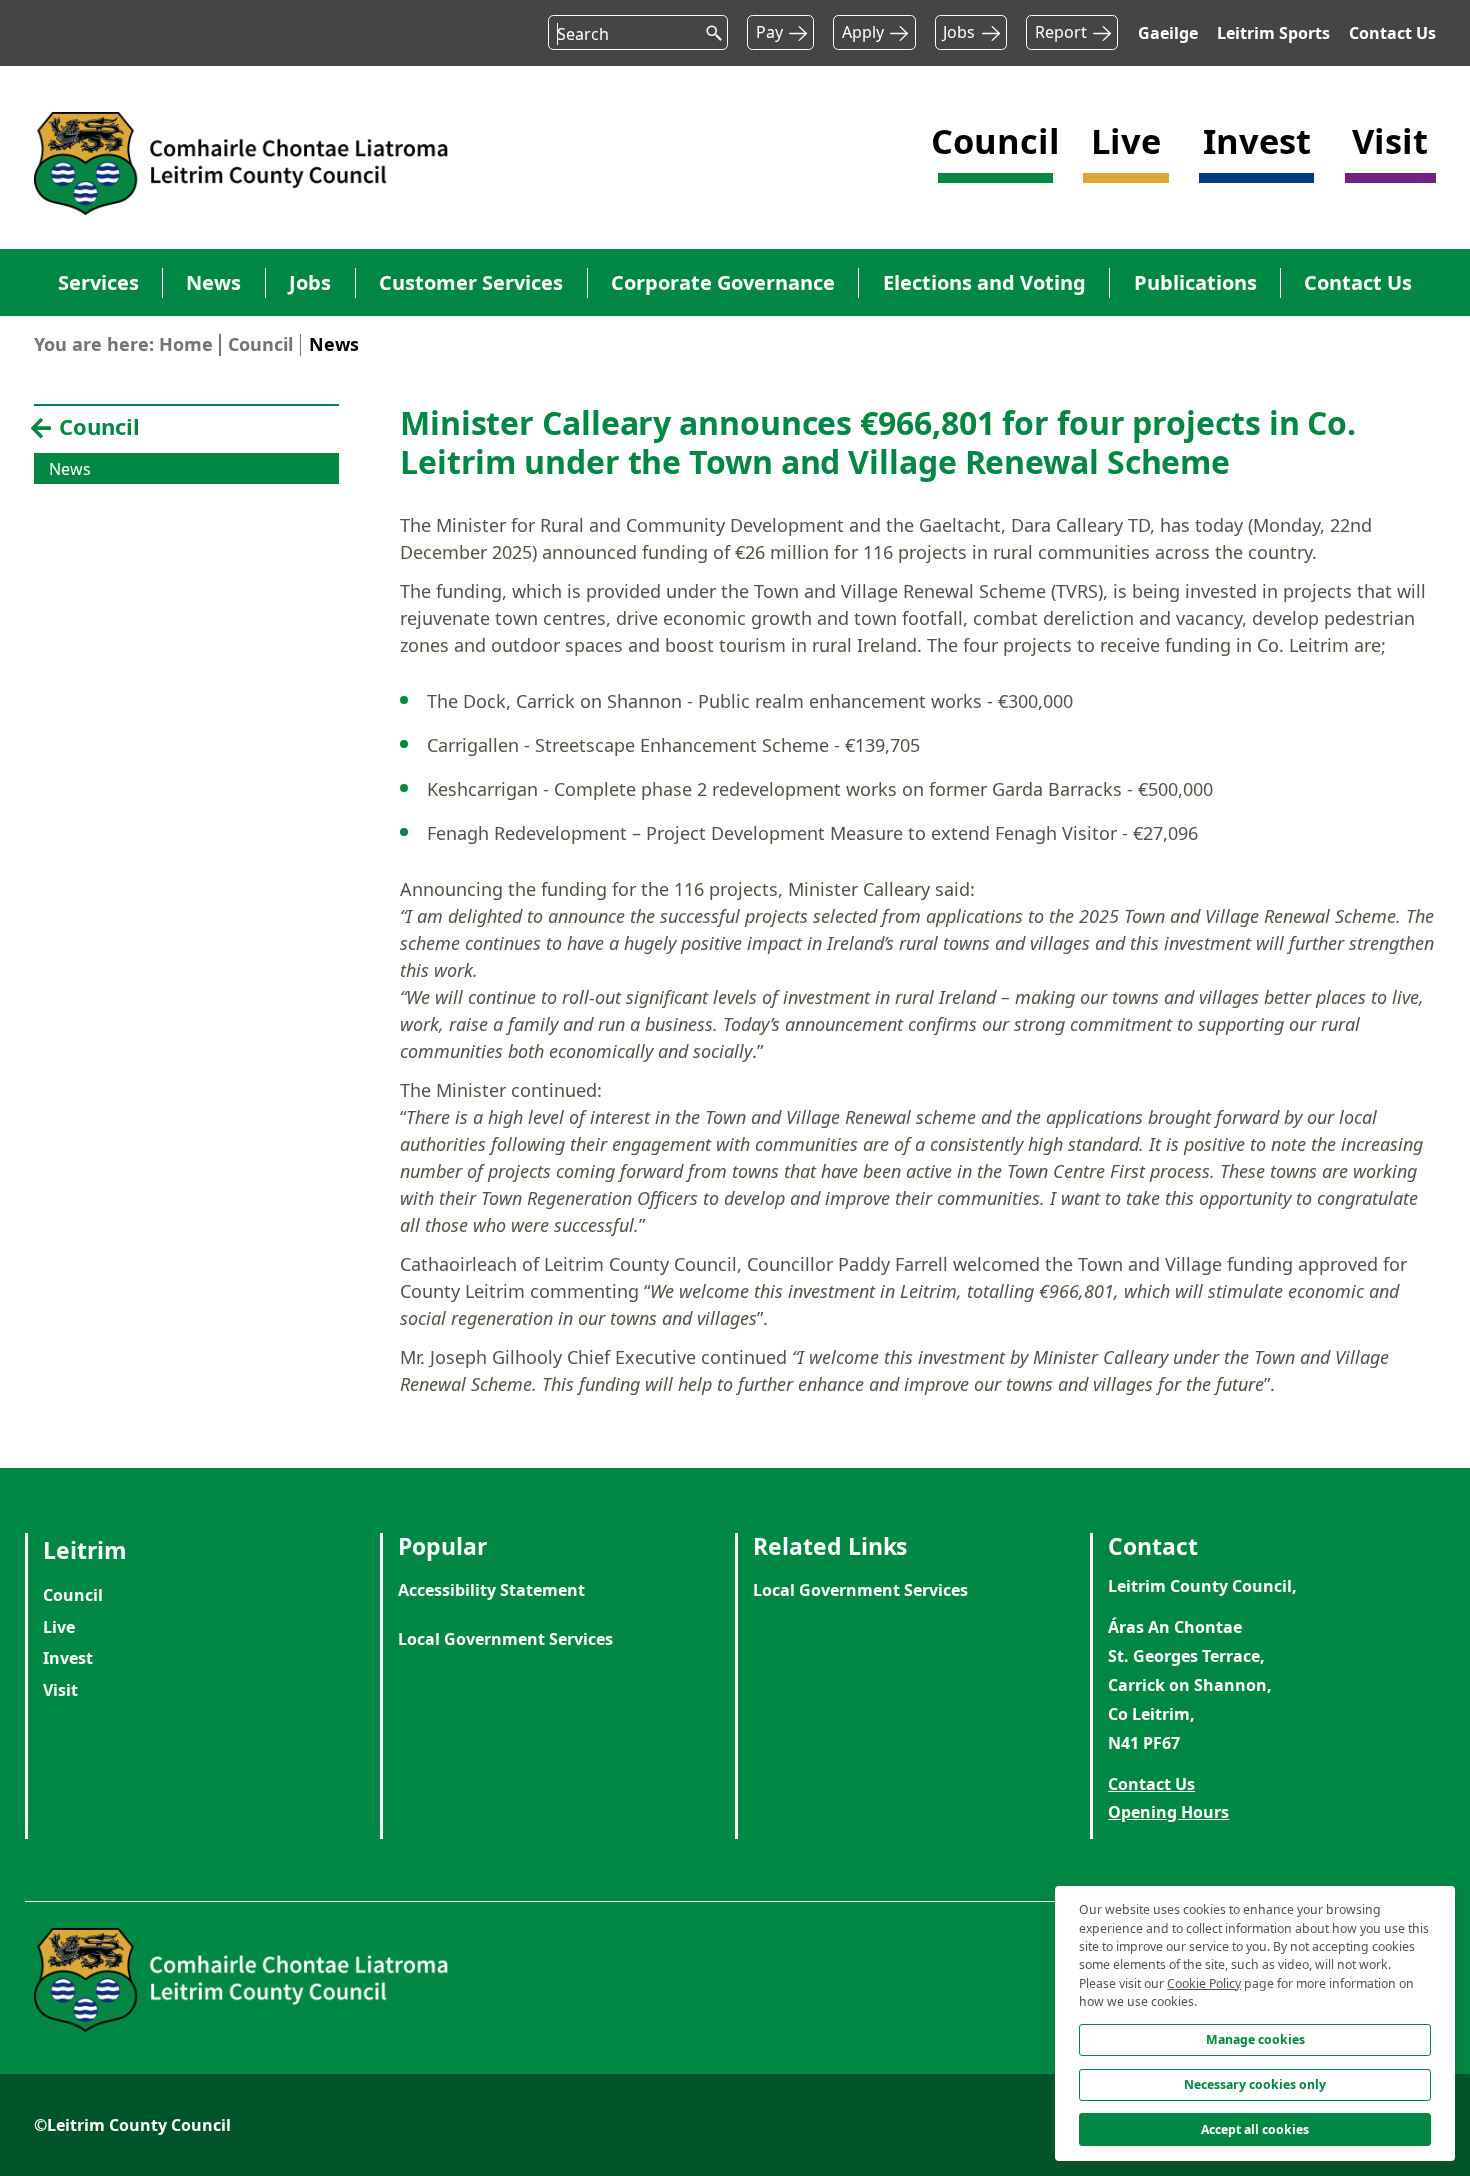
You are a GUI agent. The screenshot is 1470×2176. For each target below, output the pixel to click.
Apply (863, 32)
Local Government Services (505, 1639)
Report (1061, 32)
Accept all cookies (1255, 2129)
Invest (68, 1658)
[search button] (707, 28)
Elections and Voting (984, 282)
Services (98, 282)
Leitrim (85, 1550)
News (213, 282)
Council (260, 344)
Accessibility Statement (491, 1590)
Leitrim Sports (1273, 33)
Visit (60, 1690)
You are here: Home (123, 344)
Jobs (959, 32)
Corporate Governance (723, 282)
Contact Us (1392, 33)
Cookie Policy (1204, 1983)
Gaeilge (1168, 33)
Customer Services (471, 282)
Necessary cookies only (1255, 2084)
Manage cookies (1255, 2039)
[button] (995, 161)
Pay (769, 32)
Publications (1195, 282)
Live (59, 1627)
